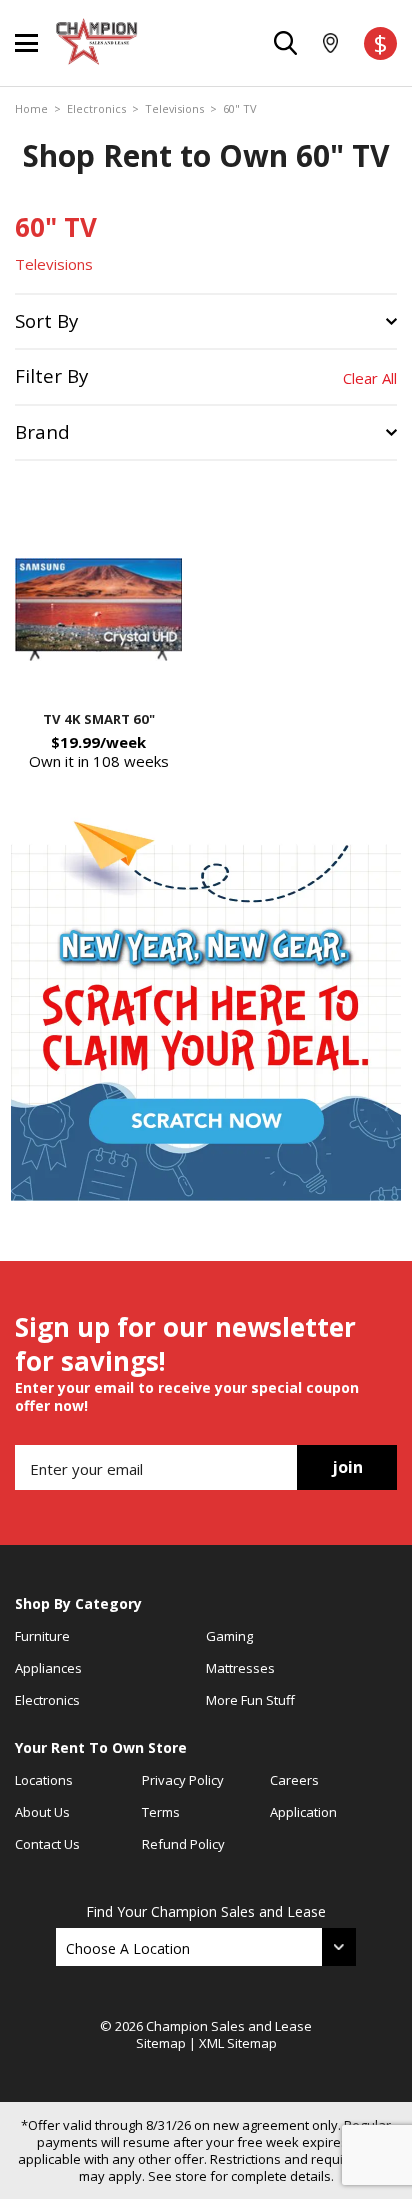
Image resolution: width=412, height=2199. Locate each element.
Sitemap (161, 2043)
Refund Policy (183, 1844)
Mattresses (240, 1668)
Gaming (229, 1636)
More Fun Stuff (250, 1700)
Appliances (48, 1668)
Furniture (42, 1636)
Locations (44, 1780)
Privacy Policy (183, 1780)
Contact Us (47, 1844)
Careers (294, 1780)
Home (31, 109)
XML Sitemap (238, 2043)
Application (303, 1812)
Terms (161, 1812)
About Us (42, 1812)
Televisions (174, 109)
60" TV (240, 109)
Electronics (96, 109)
